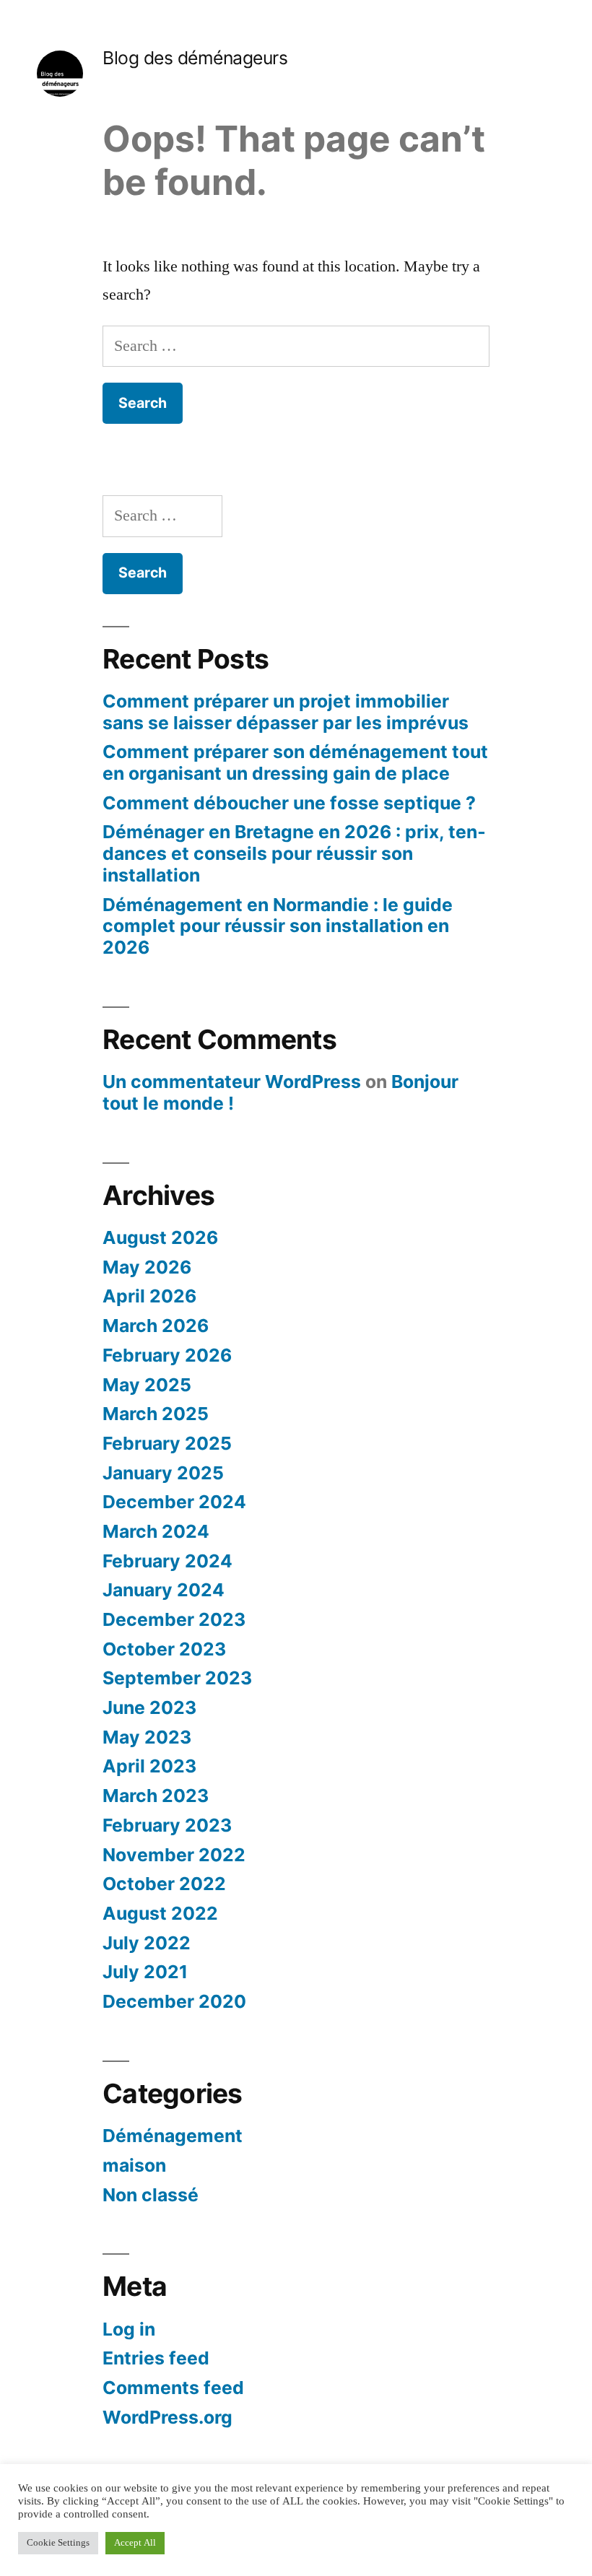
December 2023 (174, 1619)
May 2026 (147, 1267)
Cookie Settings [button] (58, 2543)
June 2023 (149, 1707)
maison (134, 2165)
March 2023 (156, 1796)
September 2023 (177, 1678)
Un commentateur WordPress (232, 1082)
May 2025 (147, 1385)
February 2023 (167, 1825)
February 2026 (167, 1355)
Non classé (151, 2195)
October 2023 (164, 1649)
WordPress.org (167, 2417)
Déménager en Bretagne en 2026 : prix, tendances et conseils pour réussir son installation (294, 853)
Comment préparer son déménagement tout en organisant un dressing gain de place (295, 762)
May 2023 (147, 1737)
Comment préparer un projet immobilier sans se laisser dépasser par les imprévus (286, 712)
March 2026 (156, 1326)
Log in (129, 2329)
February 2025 (167, 1443)
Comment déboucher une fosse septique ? (289, 803)
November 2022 (174, 1855)
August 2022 (160, 1913)
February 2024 (167, 1561)
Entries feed (156, 2358)
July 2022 (147, 1943)
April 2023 (149, 1766)
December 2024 (174, 1502)
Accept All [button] (135, 2543)
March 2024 (156, 1531)
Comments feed (173, 2388)
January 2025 (163, 1473)
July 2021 (145, 1972)
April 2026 (149, 1296)
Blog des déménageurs (195, 58)
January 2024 (164, 1590)
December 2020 (174, 2001)
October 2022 (164, 1884)
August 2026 (160, 1237)
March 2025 (156, 1414)
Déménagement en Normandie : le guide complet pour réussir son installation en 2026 (278, 926)
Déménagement (173, 2136)
